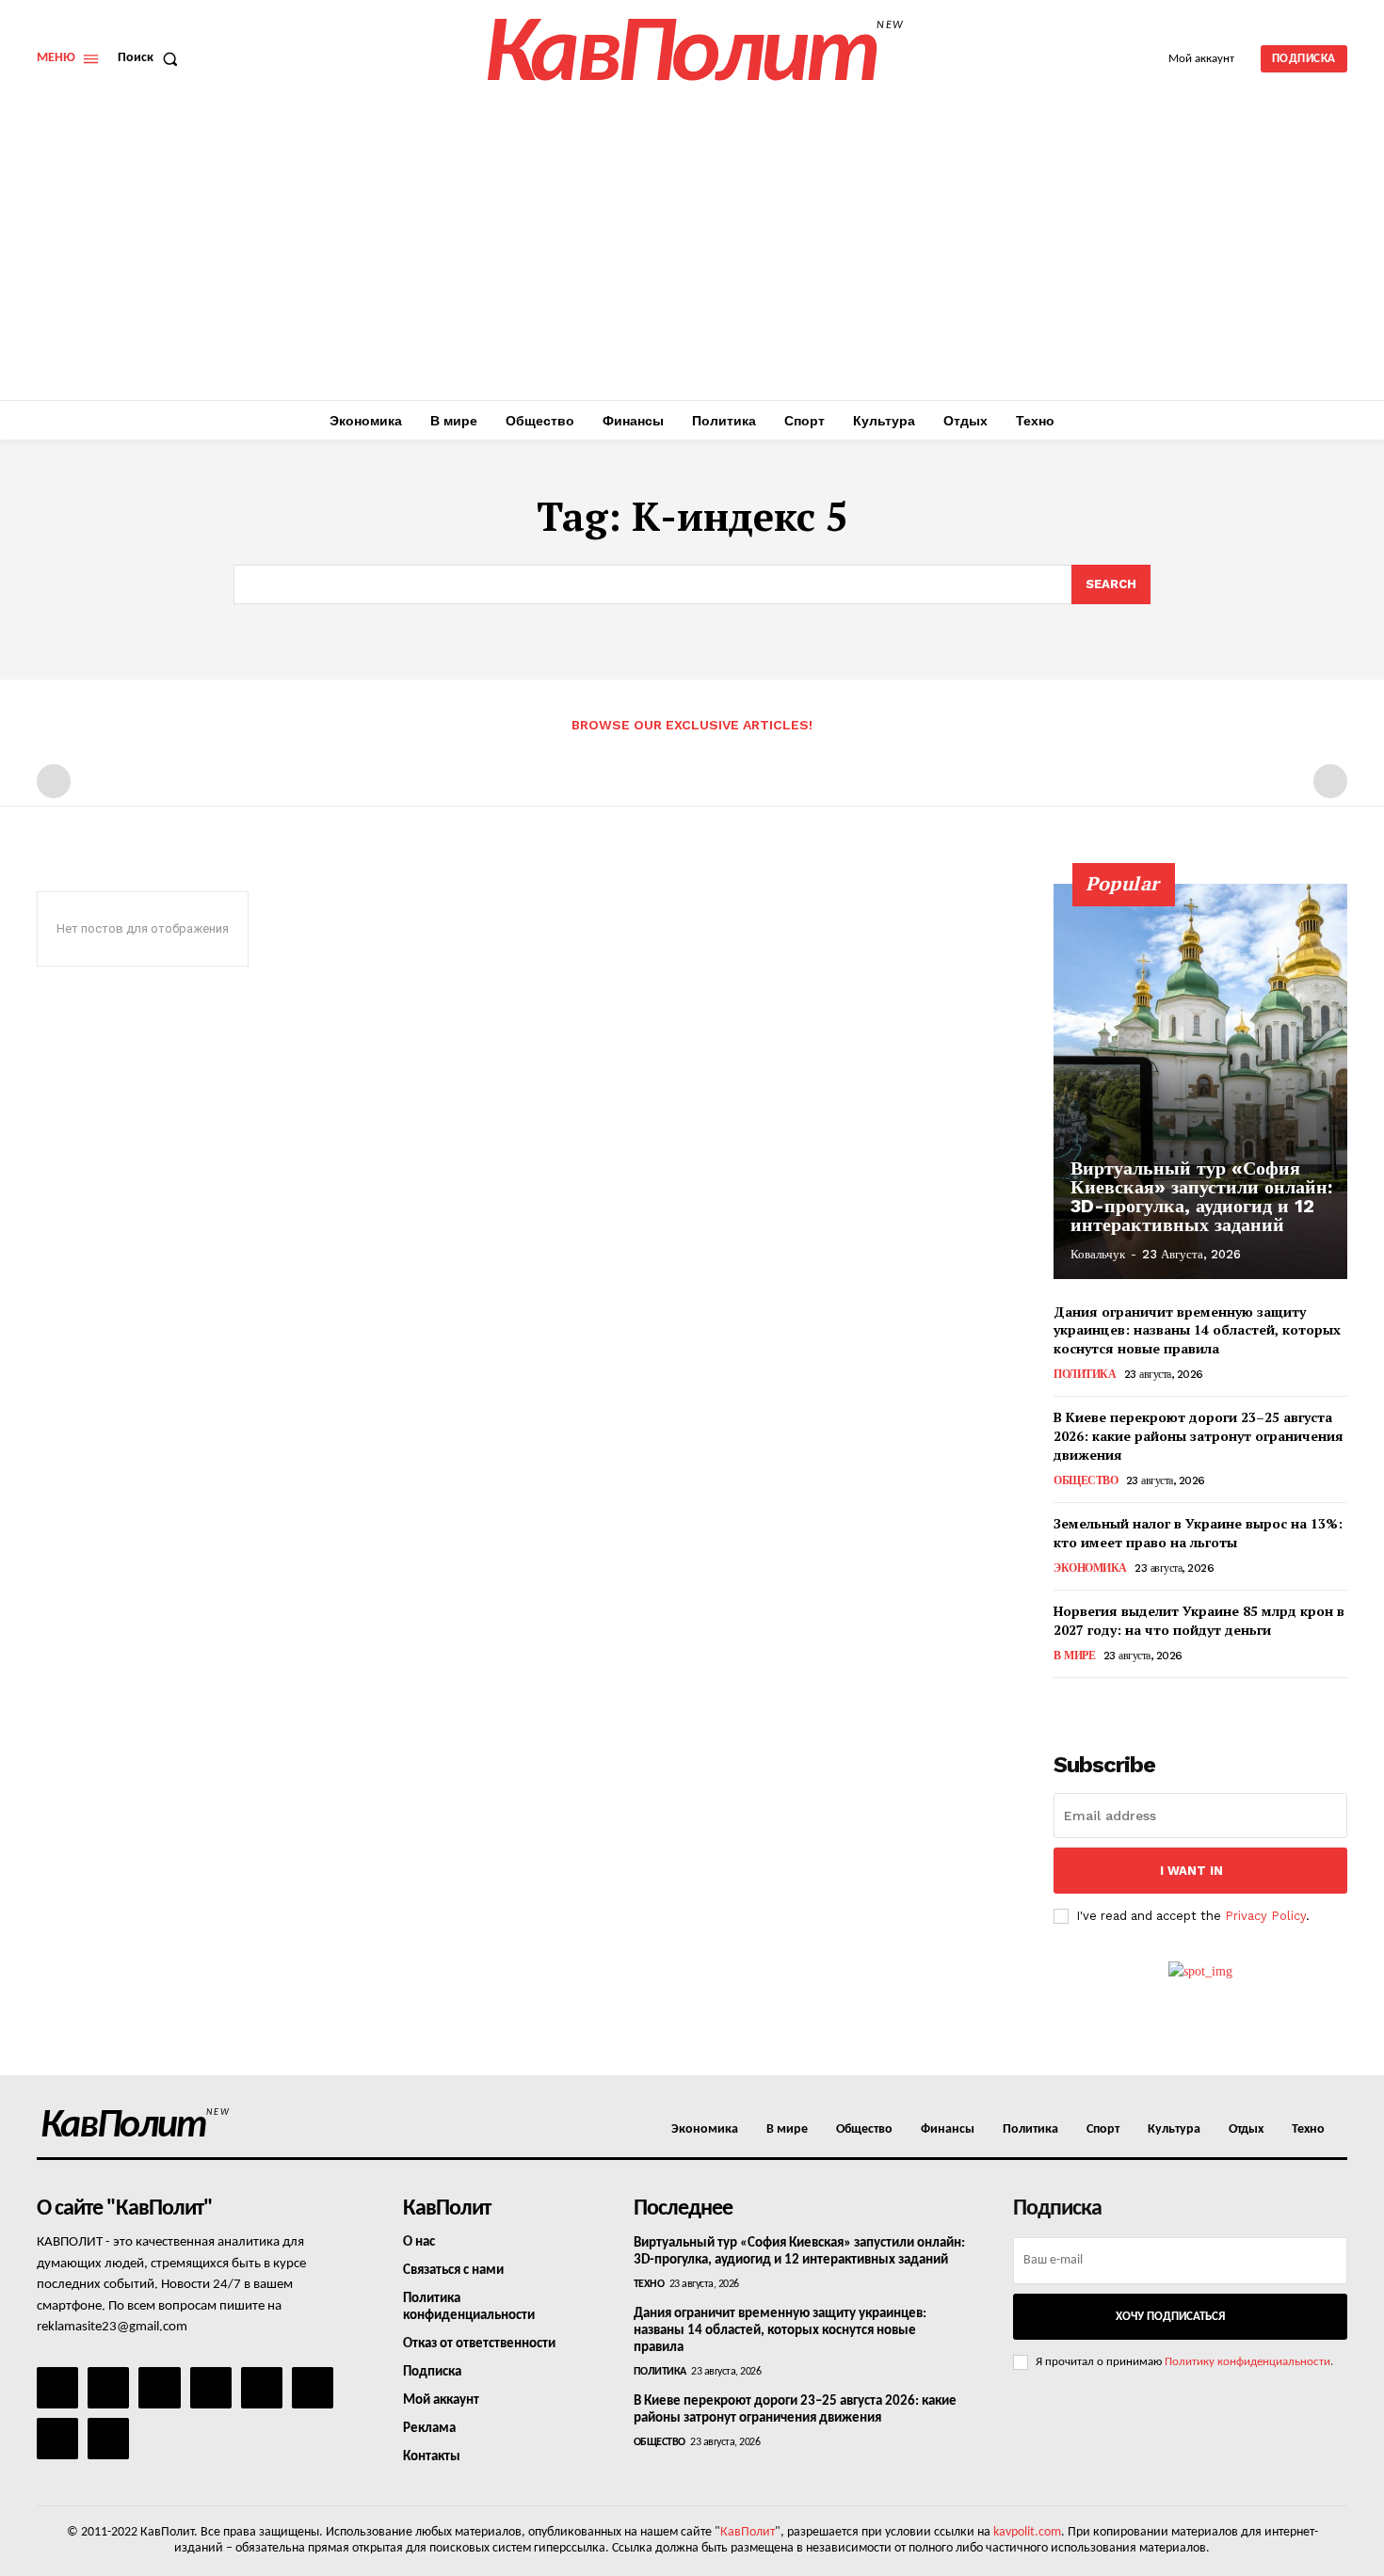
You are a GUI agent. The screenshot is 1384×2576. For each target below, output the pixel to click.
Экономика (1090, 1568)
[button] (152, 58)
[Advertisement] (692, 259)
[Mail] (159, 2388)
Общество (1086, 1480)
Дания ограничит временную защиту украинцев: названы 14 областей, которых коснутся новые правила (1197, 1330)
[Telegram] (262, 2388)
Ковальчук (1098, 1254)
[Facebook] (57, 2388)
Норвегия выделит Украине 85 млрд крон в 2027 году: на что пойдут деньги (1199, 1620)
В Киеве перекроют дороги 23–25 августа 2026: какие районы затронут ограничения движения (1199, 1435)
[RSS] (211, 2388)
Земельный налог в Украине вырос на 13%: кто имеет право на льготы (1198, 1533)
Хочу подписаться (1170, 2317)
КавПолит (748, 2532)
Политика (1085, 1374)
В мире (1074, 1656)
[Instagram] (108, 2388)
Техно (649, 2284)
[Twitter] (313, 2388)
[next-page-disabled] (1330, 781)
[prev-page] (54, 781)
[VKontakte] (57, 2439)
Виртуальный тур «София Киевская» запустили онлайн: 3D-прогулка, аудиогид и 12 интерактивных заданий (1201, 1196)
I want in (1191, 1871)
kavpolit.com (1027, 2532)
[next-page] (1095, 1704)
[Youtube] (108, 2439)
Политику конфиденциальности (1247, 2362)
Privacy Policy (1265, 1916)
